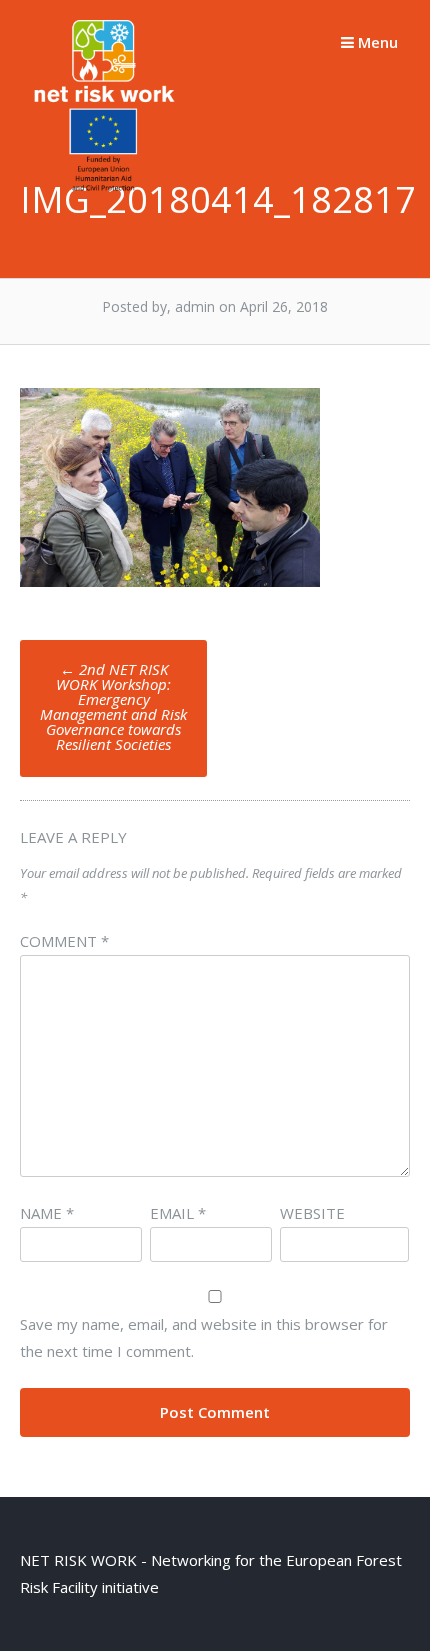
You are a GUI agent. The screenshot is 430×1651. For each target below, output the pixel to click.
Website (312, 1213)
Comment (64, 941)
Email (178, 1213)
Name (47, 1213)
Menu (376, 42)
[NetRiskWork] (107, 189)
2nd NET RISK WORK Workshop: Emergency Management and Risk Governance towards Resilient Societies (113, 706)
